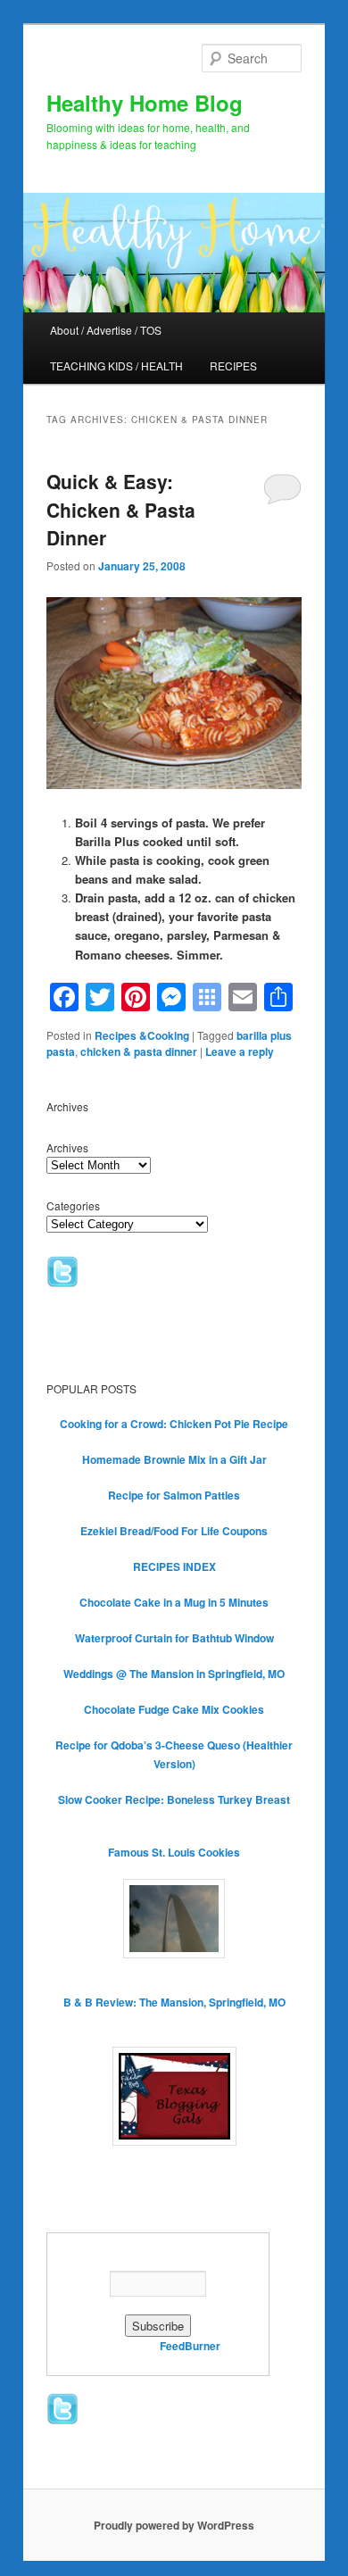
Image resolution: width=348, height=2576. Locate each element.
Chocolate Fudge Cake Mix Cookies (174, 1709)
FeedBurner (190, 2346)
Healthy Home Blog (145, 103)
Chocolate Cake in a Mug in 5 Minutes (174, 1602)
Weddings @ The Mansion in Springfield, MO (174, 1674)
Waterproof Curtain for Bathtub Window (174, 1638)
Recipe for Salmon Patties (174, 1495)
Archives (67, 1147)
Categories (73, 1205)
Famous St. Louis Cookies (174, 1852)
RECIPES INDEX (174, 1566)
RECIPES (233, 366)
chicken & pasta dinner (139, 1051)
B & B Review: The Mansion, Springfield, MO (174, 2002)
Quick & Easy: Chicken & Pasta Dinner (121, 509)
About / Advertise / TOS (106, 330)
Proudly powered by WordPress (174, 2525)
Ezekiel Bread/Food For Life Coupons (174, 1531)
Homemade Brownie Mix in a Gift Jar (174, 1459)
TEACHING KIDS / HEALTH (116, 366)
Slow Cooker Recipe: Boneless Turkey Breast (174, 1799)
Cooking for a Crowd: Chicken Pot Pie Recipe (174, 1424)
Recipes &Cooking (142, 1035)
